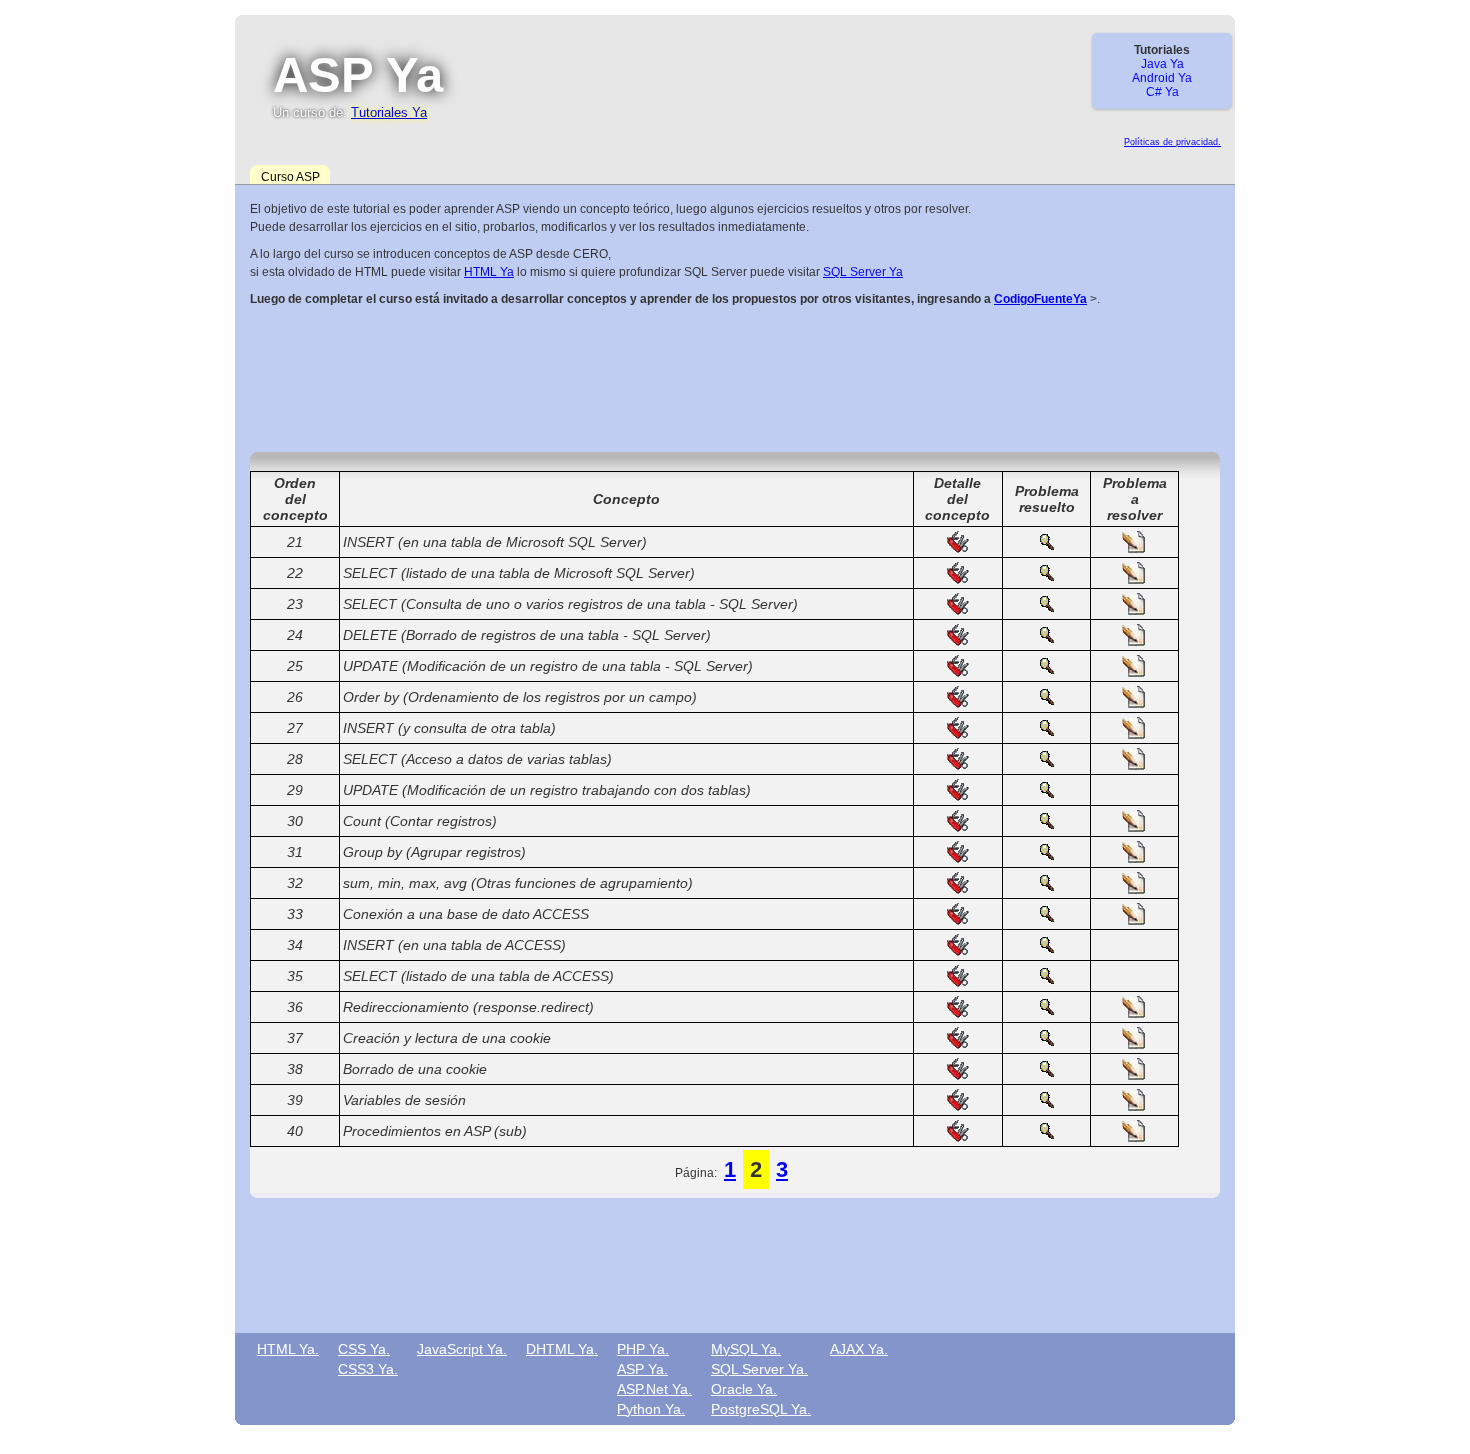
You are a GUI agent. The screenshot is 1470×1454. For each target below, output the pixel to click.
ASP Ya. (642, 1369)
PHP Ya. (643, 1349)
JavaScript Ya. (462, 1349)
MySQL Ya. (746, 1349)
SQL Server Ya (863, 272)
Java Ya (1162, 64)
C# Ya (1162, 92)
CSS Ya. (364, 1349)
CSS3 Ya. (368, 1369)
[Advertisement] (735, 377)
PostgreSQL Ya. (761, 1409)
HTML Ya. (288, 1349)
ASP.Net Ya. (654, 1389)
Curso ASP (290, 177)
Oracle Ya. (744, 1389)
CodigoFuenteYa (1040, 299)
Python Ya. (651, 1409)
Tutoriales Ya (389, 112)
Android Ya (1162, 78)
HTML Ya (489, 272)
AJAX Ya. (859, 1349)
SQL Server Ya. (759, 1369)
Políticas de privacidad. (1172, 142)
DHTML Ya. (562, 1349)
